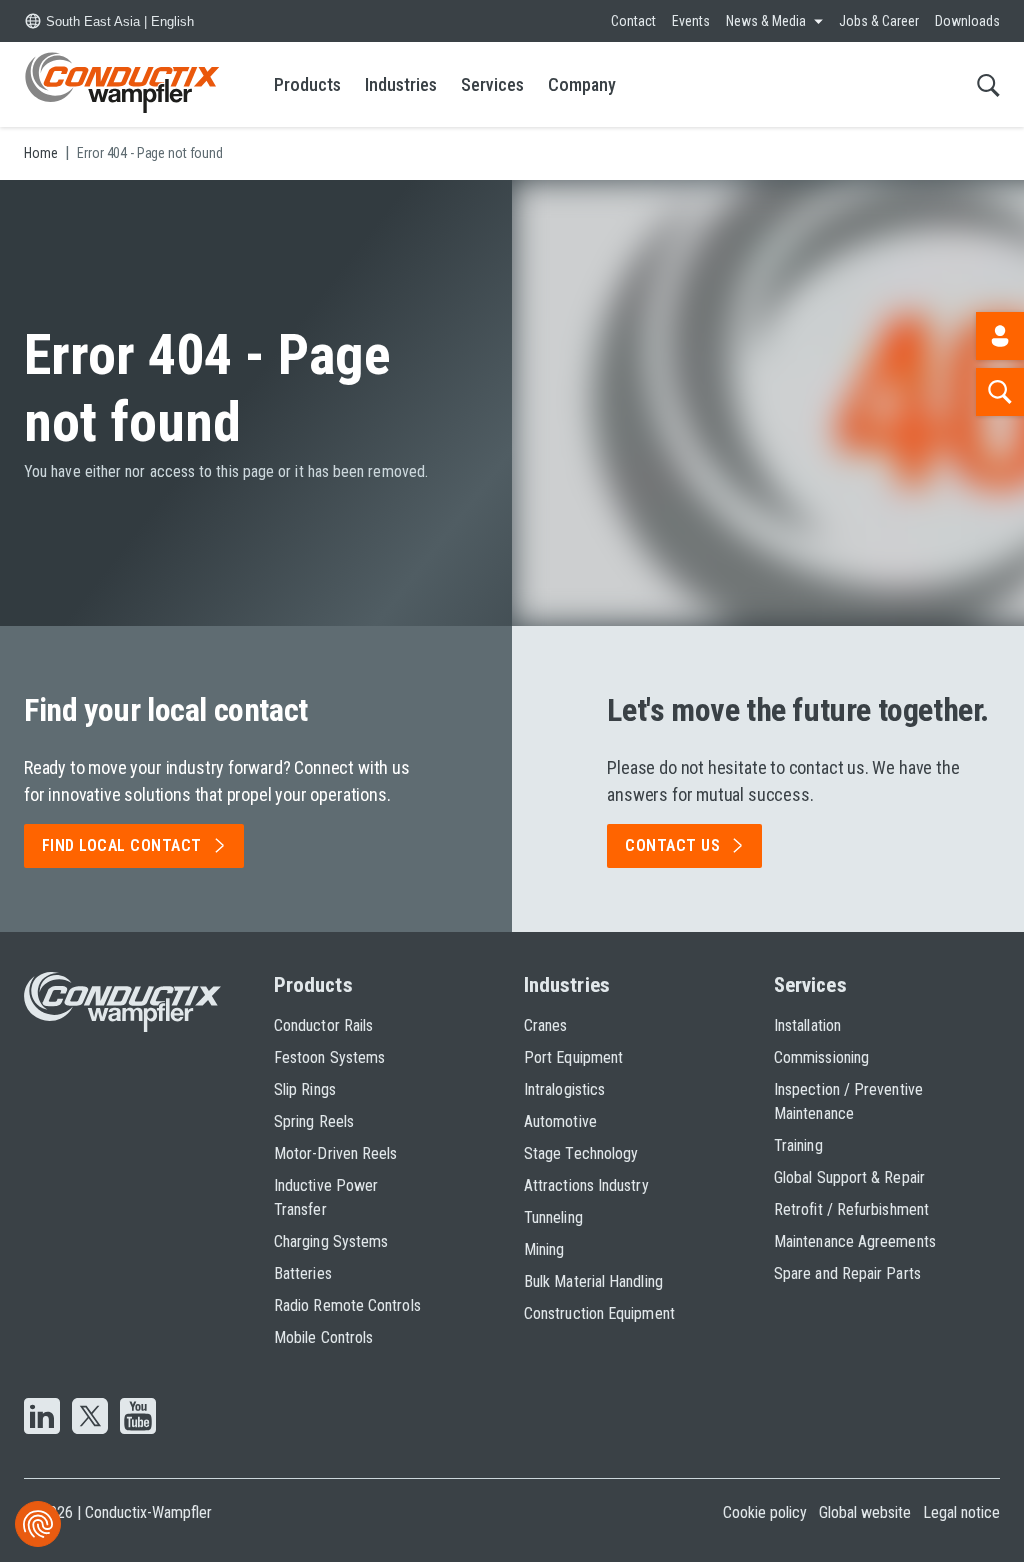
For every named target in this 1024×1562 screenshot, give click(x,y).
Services (492, 84)
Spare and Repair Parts (847, 1273)
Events (691, 21)
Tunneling (553, 1217)
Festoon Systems (329, 1057)
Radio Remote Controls (347, 1305)
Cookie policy (765, 1512)
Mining (544, 1249)
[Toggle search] (988, 84)
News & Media (766, 21)
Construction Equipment (599, 1313)
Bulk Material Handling (593, 1281)
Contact (633, 21)
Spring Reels (314, 1121)
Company (582, 84)
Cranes (545, 1025)
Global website (865, 1512)
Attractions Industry (586, 1185)
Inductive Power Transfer (326, 1197)
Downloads (967, 21)
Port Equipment (573, 1057)
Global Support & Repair (849, 1177)
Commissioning (821, 1057)
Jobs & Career (879, 21)
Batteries (303, 1273)
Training (798, 1145)
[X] (90, 1418)
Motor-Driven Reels (335, 1153)
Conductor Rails (323, 1025)
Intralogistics (564, 1089)
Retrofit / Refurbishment (851, 1209)
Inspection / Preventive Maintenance (848, 1101)
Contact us (672, 845)
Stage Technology (581, 1153)
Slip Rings (305, 1089)
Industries (401, 84)
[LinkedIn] (42, 1418)
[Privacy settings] (38, 1524)
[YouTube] (138, 1418)
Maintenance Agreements (855, 1241)
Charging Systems (331, 1241)
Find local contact (122, 845)
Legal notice (961, 1512)
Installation (807, 1025)
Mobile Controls (323, 1337)
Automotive (560, 1121)
